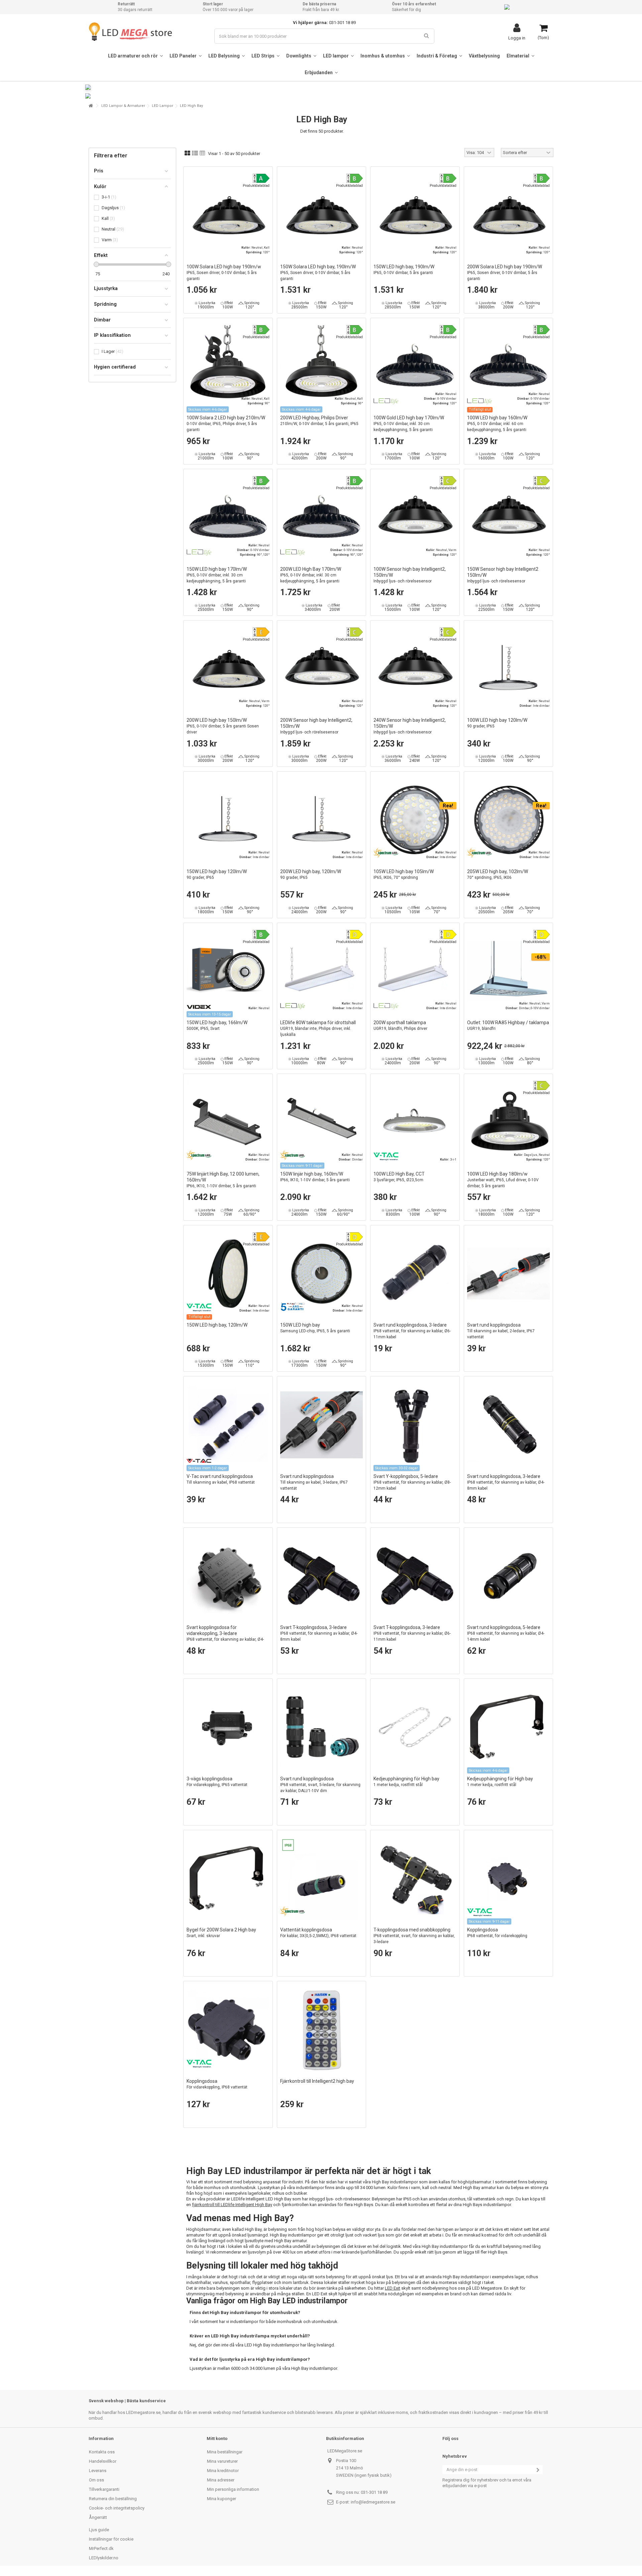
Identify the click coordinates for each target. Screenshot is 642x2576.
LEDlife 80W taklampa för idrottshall (318, 1028)
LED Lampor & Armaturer (123, 106)
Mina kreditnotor (223, 2471)
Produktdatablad (256, 186)
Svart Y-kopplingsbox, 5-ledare (412, 1482)
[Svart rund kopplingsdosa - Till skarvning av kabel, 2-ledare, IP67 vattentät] (509, 1274)
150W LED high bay (315, 1328)
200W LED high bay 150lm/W (223, 726)
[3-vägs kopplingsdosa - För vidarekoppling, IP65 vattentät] (228, 1727)
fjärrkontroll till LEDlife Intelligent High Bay (232, 2205)
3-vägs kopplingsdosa (217, 1782)
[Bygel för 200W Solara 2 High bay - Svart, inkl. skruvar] (228, 1879)
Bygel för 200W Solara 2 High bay (221, 1933)
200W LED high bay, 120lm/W (311, 874)
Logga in (517, 38)
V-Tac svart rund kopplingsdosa (221, 1479)
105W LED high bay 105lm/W (404, 874)
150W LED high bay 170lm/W (217, 575)
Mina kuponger (222, 2499)
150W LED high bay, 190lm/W (404, 269)
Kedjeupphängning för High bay (406, 1782)
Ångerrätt (98, 2517)
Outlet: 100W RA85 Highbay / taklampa (508, 1025)
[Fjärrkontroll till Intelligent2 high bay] (322, 2030)
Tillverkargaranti (104, 2489)
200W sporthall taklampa (400, 1025)
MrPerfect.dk (101, 2548)
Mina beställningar (225, 2452)
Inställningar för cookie (111, 2539)
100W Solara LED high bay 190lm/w (224, 273)
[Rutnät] (187, 153)
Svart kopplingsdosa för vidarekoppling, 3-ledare (225, 1636)
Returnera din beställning (113, 2499)
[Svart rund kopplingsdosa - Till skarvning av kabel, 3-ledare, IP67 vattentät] (322, 1425)
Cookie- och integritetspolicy (117, 2508)
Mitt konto (217, 2438)
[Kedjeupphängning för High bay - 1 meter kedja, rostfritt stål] (415, 1727)
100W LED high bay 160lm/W (497, 424)
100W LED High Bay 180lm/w (503, 1180)
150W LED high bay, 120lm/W (217, 1325)
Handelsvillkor (103, 2461)
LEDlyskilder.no (104, 2558)
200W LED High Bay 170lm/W (311, 575)
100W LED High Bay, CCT (399, 1177)
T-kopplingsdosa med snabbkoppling (414, 1936)
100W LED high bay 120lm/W (497, 723)
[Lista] (195, 153)
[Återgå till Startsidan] (91, 106)
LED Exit (393, 2288)
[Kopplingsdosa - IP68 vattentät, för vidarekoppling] (509, 1879)
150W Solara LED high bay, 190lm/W (318, 273)
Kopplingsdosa (497, 1933)
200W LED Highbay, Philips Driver (319, 421)
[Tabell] (202, 153)
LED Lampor (163, 106)
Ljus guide (99, 2530)
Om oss (96, 2480)
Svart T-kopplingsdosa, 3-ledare (319, 1633)
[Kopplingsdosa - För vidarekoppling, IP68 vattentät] (228, 2030)
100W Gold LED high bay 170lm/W (409, 424)
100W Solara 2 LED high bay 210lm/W (226, 424)
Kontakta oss (102, 2452)
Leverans (98, 2471)
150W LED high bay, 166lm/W (217, 1025)
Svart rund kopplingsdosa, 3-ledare (412, 1331)
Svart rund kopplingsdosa (501, 1331)
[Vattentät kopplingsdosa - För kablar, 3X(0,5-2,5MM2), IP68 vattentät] (322, 1879)
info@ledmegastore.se (373, 2502)
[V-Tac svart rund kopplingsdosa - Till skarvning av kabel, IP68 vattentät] (228, 1425)
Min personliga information (233, 2489)
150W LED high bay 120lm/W (217, 874)
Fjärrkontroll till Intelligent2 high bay (317, 2081)
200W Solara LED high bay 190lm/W (505, 273)
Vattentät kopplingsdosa (318, 1933)
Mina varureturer (222, 2461)
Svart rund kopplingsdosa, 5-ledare (506, 1633)
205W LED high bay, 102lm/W (498, 874)
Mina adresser (221, 2480)
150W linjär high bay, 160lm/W (315, 1177)
